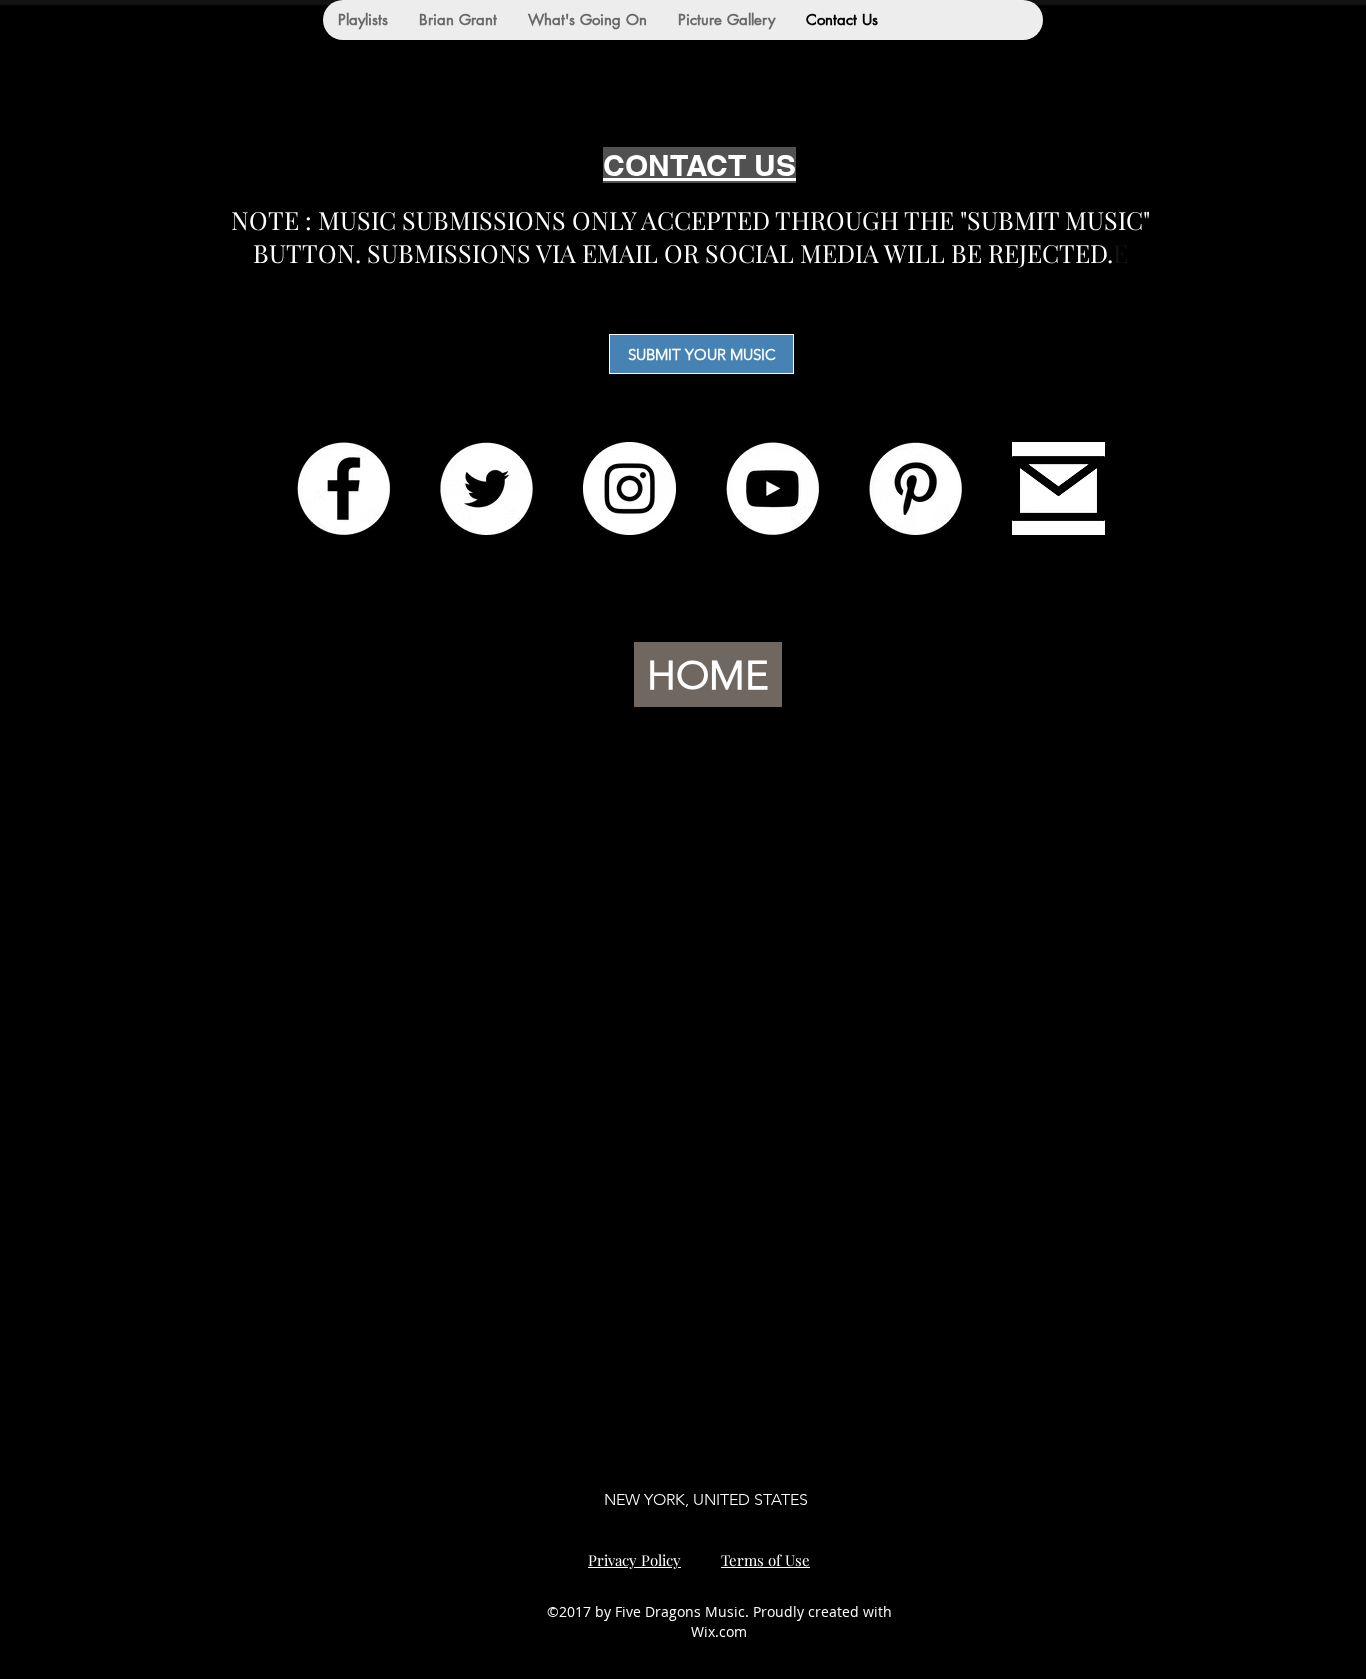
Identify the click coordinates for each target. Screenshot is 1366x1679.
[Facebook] (343, 488)
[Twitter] (486, 488)
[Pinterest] (915, 488)
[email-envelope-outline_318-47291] (1058, 488)
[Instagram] (629, 488)
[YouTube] (772, 488)
